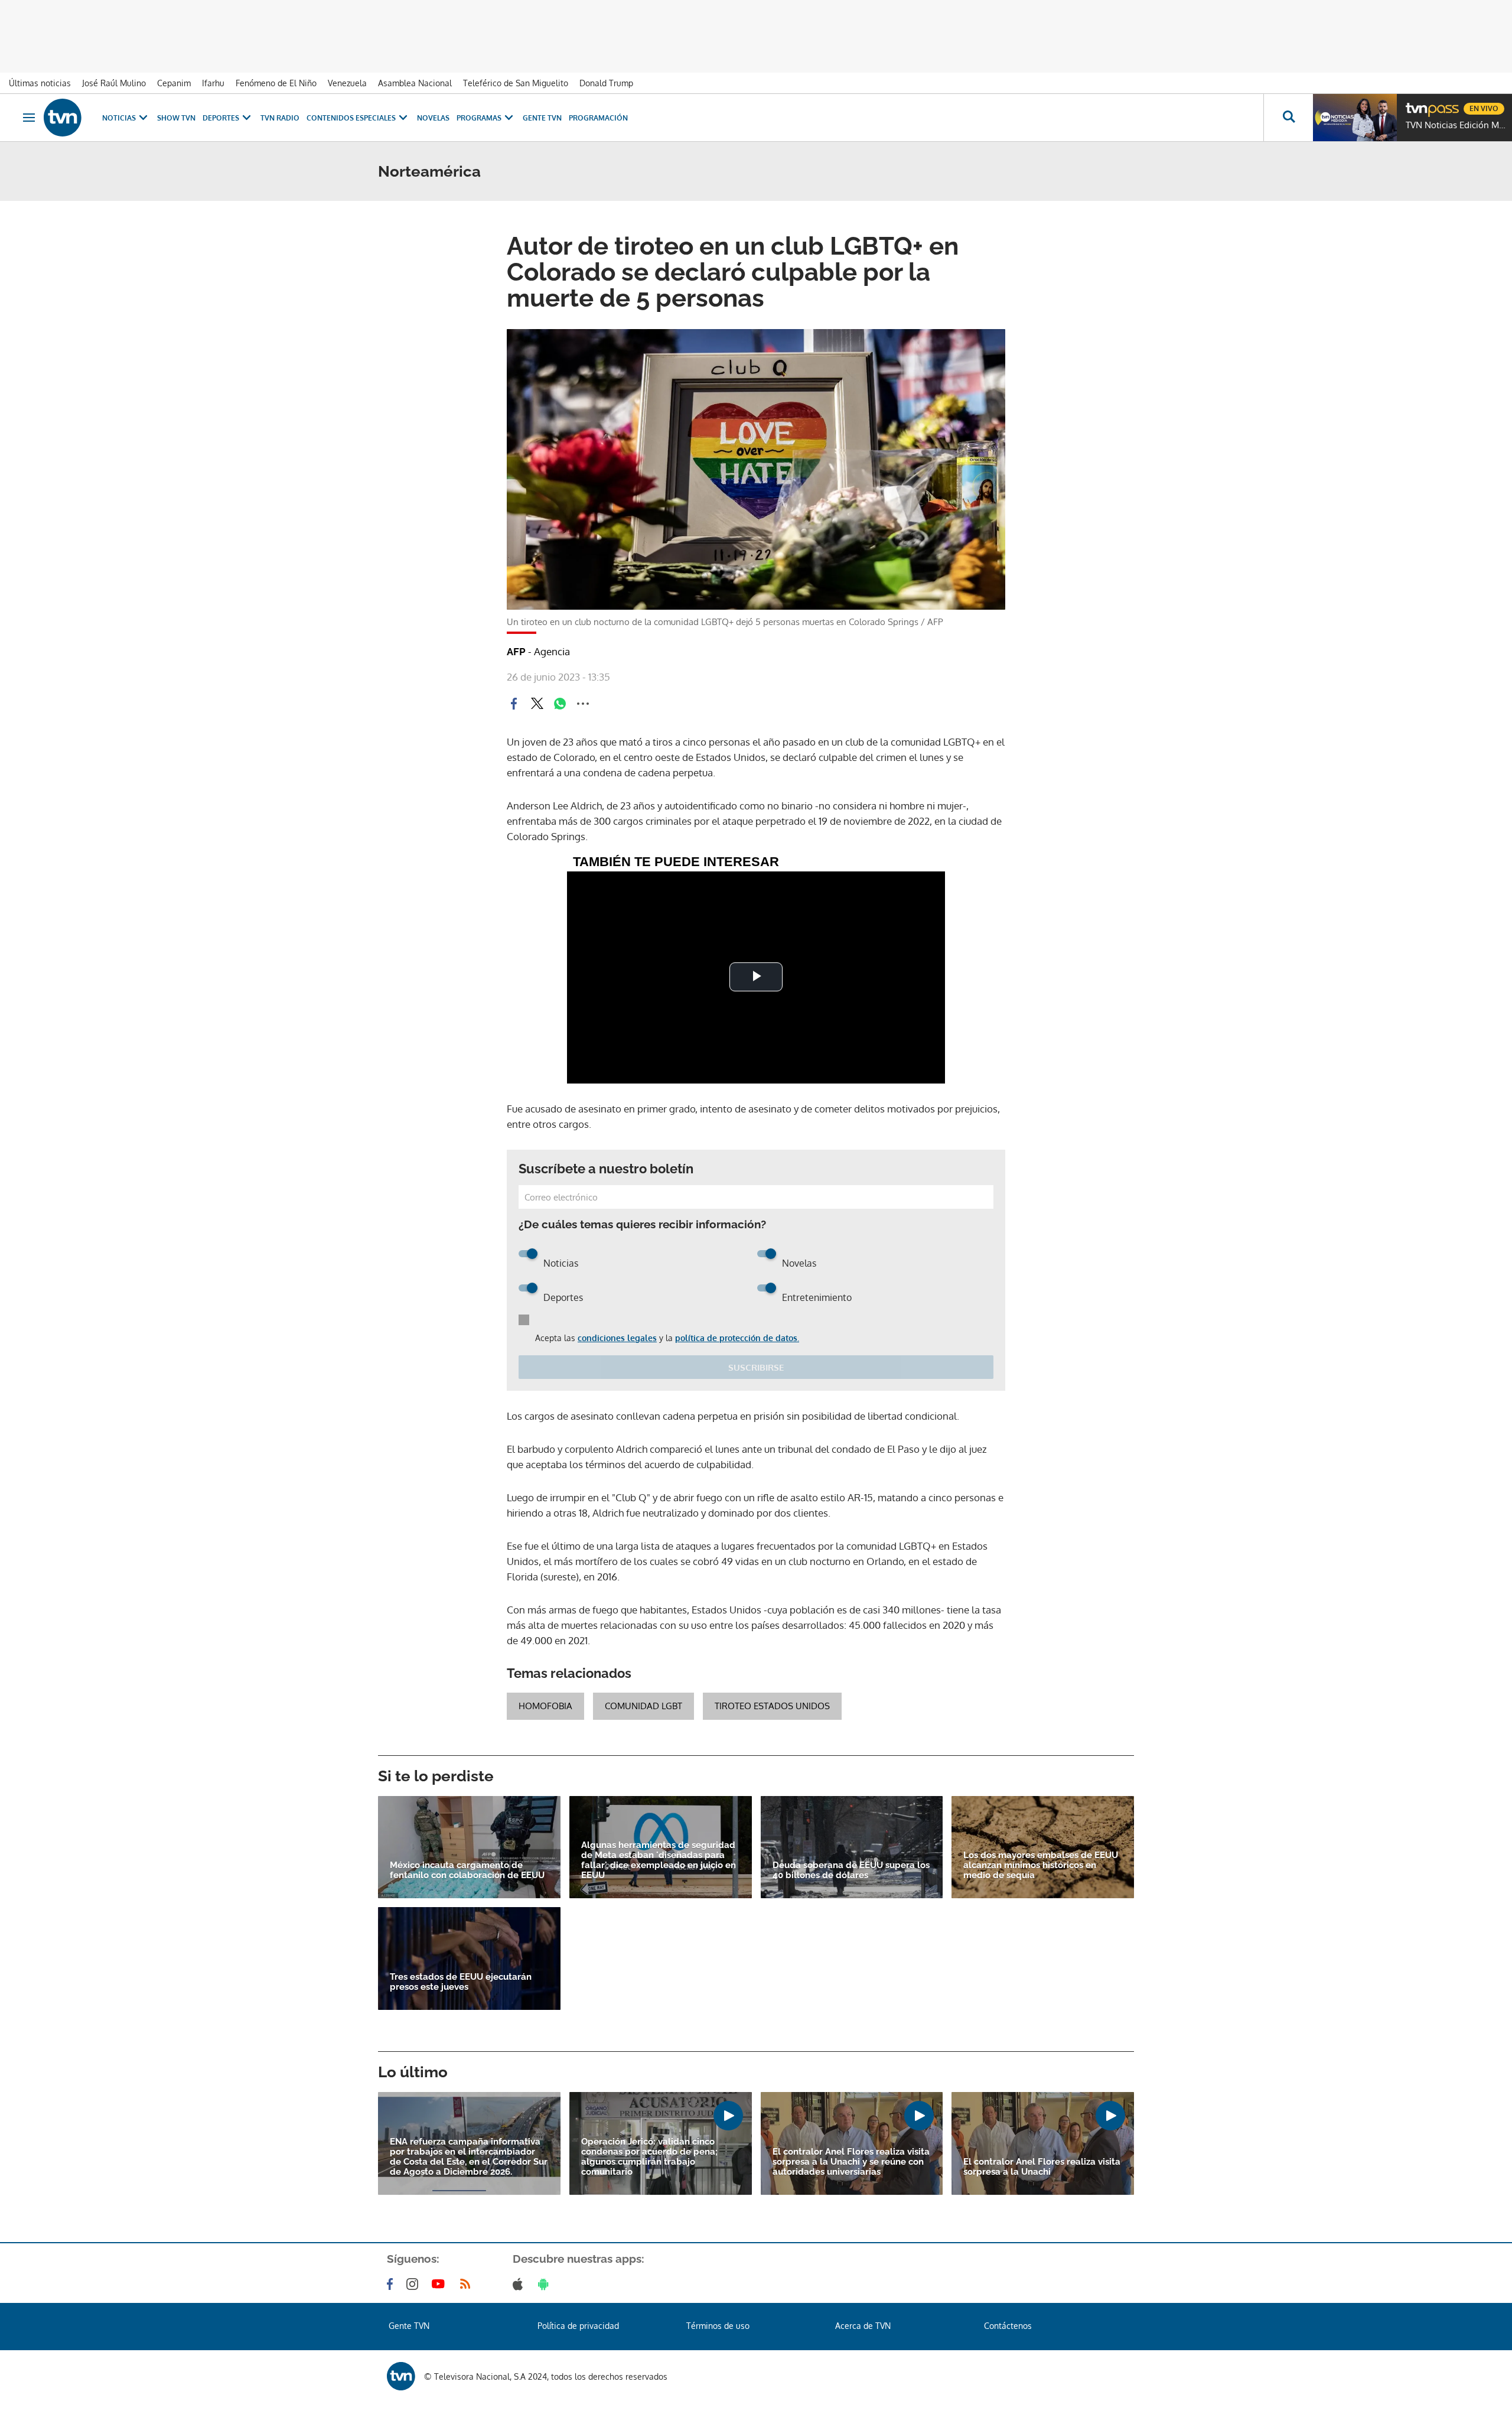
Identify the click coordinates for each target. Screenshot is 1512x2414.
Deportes (221, 118)
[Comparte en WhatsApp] (560, 704)
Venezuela (347, 83)
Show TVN (176, 118)
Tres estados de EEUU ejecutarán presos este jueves (461, 1982)
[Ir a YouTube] (441, 2284)
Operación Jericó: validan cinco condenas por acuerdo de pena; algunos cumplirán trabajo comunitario (649, 2157)
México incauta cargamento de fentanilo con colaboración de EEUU (467, 1870)
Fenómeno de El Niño (276, 83)
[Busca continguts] (1288, 118)
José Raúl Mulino (114, 83)
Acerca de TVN (863, 2326)
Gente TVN (542, 118)
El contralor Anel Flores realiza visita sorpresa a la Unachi (1042, 2167)
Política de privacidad (578, 2326)
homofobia (545, 1706)
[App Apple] (520, 2284)
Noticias (119, 118)
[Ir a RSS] (468, 2284)
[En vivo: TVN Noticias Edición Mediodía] (1355, 118)
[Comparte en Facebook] (514, 704)
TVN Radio (280, 118)
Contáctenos (1008, 2326)
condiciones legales (617, 1338)
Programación (598, 118)
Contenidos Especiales (351, 118)
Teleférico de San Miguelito (516, 83)
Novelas (433, 118)
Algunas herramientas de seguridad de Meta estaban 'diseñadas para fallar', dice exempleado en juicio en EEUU (659, 1860)
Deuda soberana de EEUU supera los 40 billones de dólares (851, 1870)
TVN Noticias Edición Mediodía (1456, 125)
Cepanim (174, 83)
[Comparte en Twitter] (537, 704)
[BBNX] (401, 2376)
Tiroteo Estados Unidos (772, 1706)
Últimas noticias (40, 83)
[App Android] (546, 2284)
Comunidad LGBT (643, 1706)
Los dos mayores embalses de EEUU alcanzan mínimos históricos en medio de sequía (1041, 1865)
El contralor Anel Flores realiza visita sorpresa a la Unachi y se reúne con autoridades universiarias (851, 2162)
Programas (479, 118)
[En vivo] (1416, 104)
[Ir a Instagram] (415, 2284)
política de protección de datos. (737, 1338)
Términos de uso (718, 2326)
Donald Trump (606, 83)
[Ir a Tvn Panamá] (63, 118)
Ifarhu (213, 83)
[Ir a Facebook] (392, 2284)
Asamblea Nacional (415, 83)
